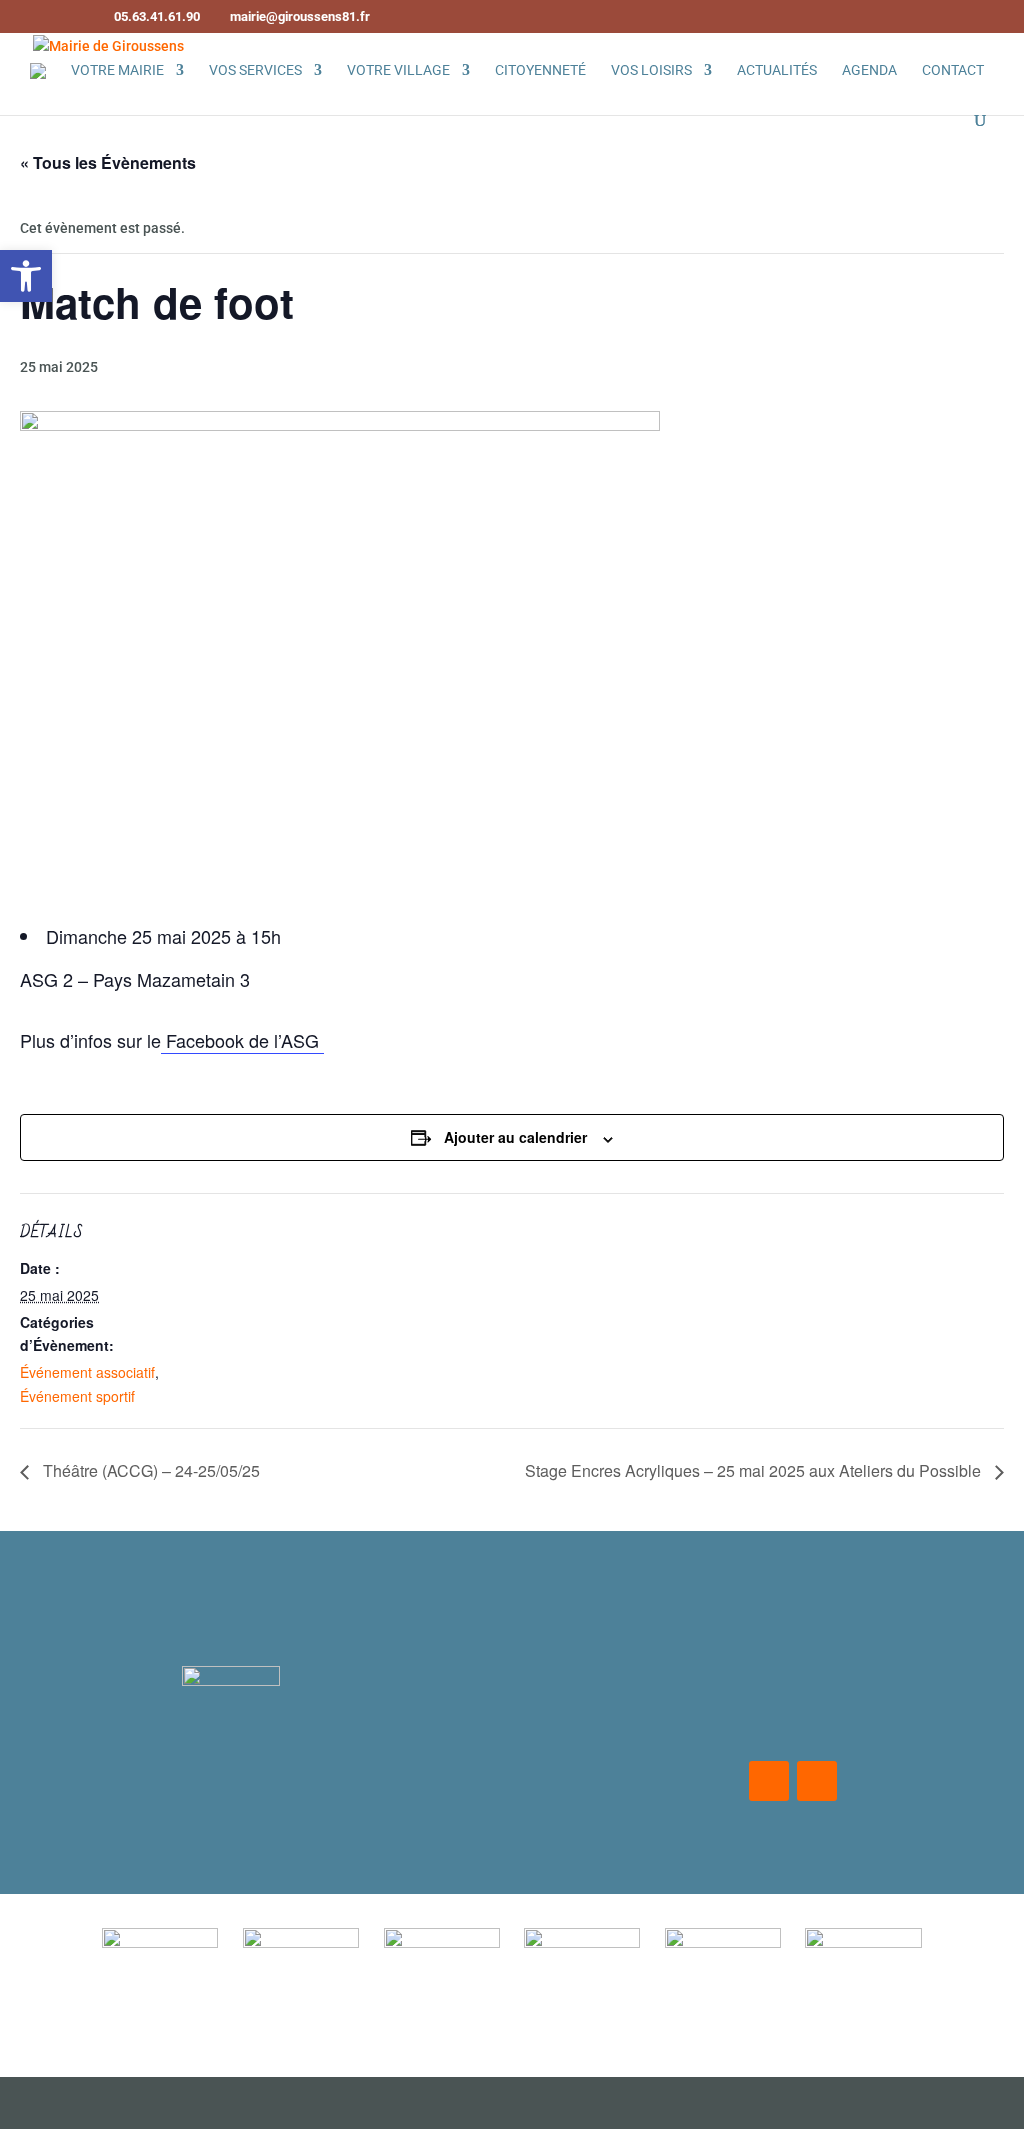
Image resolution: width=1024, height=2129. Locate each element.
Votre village (398, 70)
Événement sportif (77, 1396)
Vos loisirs (651, 70)
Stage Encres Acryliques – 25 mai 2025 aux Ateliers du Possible (755, 1470)
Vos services (255, 70)
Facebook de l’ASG (242, 1040)
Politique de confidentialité (231, 1636)
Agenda (869, 70)
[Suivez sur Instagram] (817, 1781)
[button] (26, 276)
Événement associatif (87, 1372)
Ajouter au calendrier (515, 1137)
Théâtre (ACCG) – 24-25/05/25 (149, 1470)
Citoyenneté (540, 70)
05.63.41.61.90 (532, 1784)
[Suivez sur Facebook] (769, 1781)
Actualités (777, 70)
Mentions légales (230, 1592)
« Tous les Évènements (108, 162)
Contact (953, 70)
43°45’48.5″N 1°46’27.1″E (531, 1732)
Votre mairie (117, 70)
